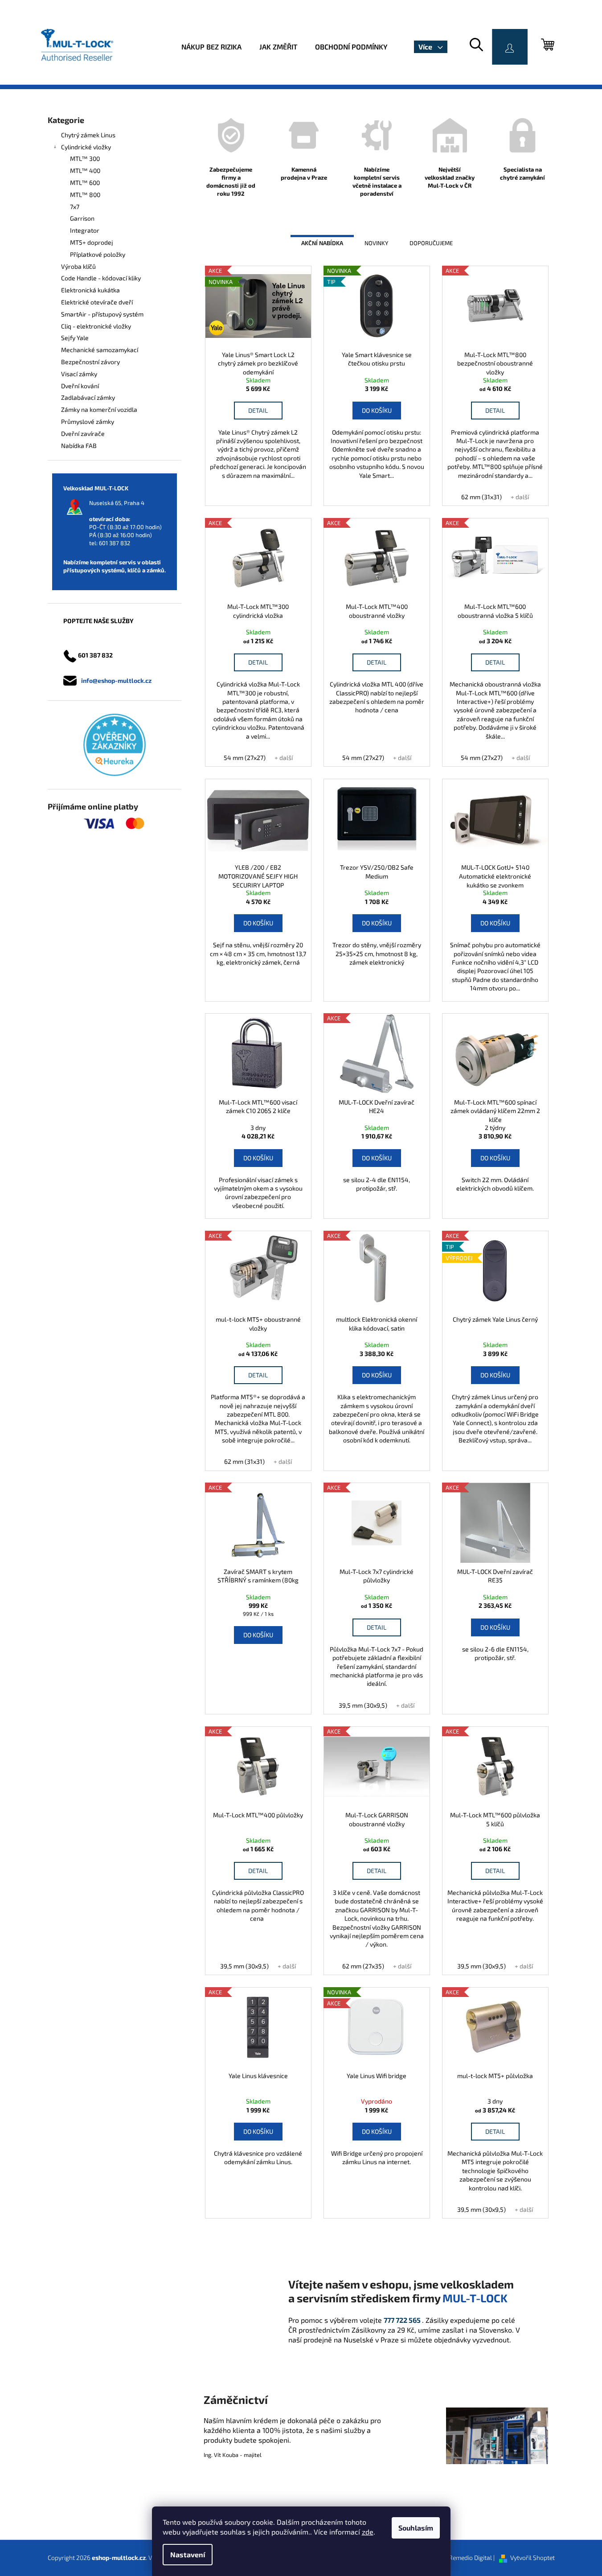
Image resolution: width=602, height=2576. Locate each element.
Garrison (82, 218)
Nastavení (188, 2554)
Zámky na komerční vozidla (99, 409)
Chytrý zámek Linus (88, 135)
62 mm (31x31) (481, 497)
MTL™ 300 (85, 158)
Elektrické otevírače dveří (97, 302)
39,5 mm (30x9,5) (363, 1705)
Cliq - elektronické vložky (96, 326)
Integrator (85, 230)
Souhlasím (416, 2528)
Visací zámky (79, 374)
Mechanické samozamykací (100, 350)
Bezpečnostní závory (90, 362)
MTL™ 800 (85, 195)
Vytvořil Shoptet (532, 2558)
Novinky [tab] (376, 243)
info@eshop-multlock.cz (116, 680)
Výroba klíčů (78, 266)
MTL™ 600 (85, 183)
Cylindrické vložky (86, 147)
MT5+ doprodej (92, 242)
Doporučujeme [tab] (431, 243)
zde (368, 2532)
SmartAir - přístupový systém (102, 314)
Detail (258, 410)
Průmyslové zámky (88, 421)
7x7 (75, 207)
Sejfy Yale (75, 338)
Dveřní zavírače (83, 433)
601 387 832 (115, 543)
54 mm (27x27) (245, 758)
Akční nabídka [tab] (322, 243)
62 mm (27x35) (363, 1966)
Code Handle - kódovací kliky (101, 278)
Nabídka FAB (79, 446)
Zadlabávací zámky (88, 397)
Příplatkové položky (98, 254)
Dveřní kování (80, 386)
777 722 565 (402, 2320)
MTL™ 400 (85, 171)
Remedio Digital (470, 2558)
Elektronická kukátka (90, 290)
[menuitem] (211, 47)
